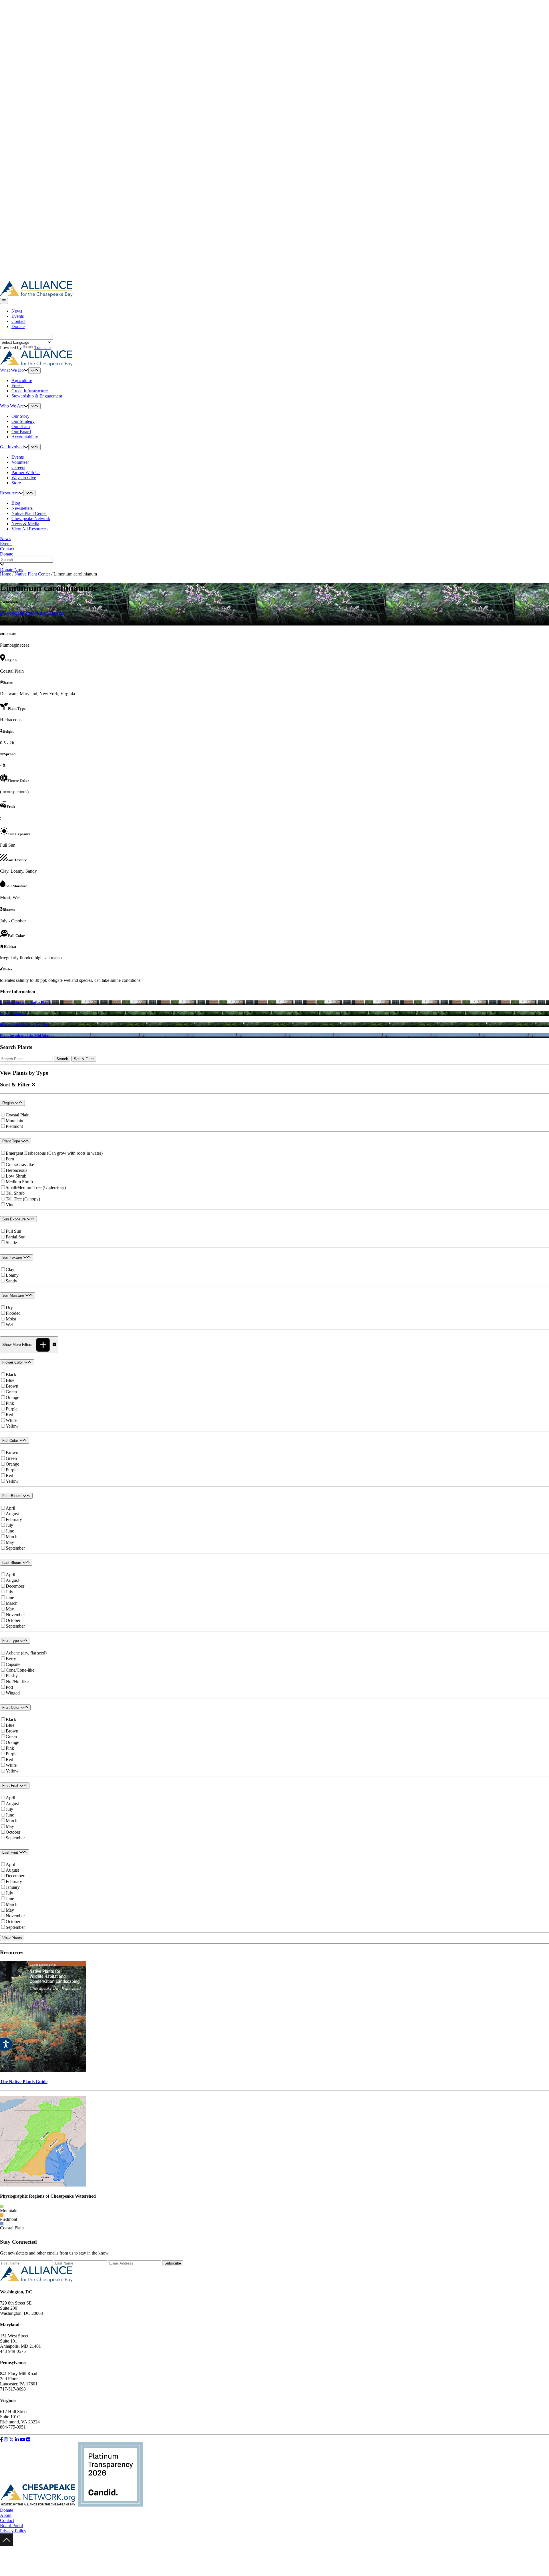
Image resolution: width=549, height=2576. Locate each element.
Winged (13, 1693)
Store (16, 483)
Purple (12, 1409)
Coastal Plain (18, 1115)
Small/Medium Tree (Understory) (36, 1187)
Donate (18, 326)
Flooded (13, 1313)
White (11, 1420)
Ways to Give (24, 478)
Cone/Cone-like (20, 1670)
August (12, 1514)
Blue (10, 1380)
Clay (10, 1269)
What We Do (12, 370)
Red (9, 1415)
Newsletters (22, 508)
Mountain (14, 1121)
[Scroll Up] (6, 2545)
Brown (12, 1386)
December (15, 1586)
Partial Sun (16, 1237)
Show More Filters (18, 1345)
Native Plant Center (29, 513)
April (10, 1508)
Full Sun (13, 1231)
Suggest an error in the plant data (34, 613)
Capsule (13, 1664)
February (14, 1519)
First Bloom (12, 1496)
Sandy (11, 1281)
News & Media (25, 524)
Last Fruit (11, 1852)
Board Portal (11, 2526)
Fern (10, 1159)
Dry (9, 1307)
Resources (9, 493)
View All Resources (29, 529)
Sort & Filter (84, 1059)
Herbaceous (16, 1170)
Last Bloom (12, 1563)
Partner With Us (26, 472)
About (6, 2515)
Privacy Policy (13, 2531)
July (9, 1525)
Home (6, 574)
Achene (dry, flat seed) (26, 1653)
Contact (18, 321)
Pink (10, 1403)
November (15, 1615)
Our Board (21, 432)
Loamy (12, 1275)
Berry (11, 1659)
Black (11, 1375)
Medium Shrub (19, 1182)
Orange (12, 1397)
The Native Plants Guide (24, 2082)
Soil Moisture (14, 1295)
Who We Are (12, 406)
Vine (10, 1205)
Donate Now (12, 570)
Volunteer (20, 462)
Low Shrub (16, 1176)
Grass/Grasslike (20, 1165)
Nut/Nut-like (17, 1681)
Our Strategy (23, 421)
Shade (11, 1243)
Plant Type (12, 1141)
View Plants (12, 1938)
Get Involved (12, 447)
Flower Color (13, 1362)
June (10, 1531)
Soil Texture (13, 1257)
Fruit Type (11, 1641)
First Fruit (11, 1785)
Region (9, 1103)
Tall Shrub (15, 1193)
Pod (9, 1687)
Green (11, 1392)
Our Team (21, 426)
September (15, 1548)
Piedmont (14, 1126)
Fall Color (11, 1441)
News (17, 311)
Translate (42, 348)
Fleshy (12, 1676)
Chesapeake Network (31, 518)
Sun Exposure (15, 1219)
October (13, 1620)
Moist (11, 1319)
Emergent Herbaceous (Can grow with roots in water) (54, 1153)
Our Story (20, 416)
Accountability (25, 437)
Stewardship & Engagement (37, 396)
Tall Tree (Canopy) (23, 1199)
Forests (18, 386)
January (13, 1887)
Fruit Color (11, 1707)
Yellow (12, 1426)
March (12, 1537)
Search (62, 1059)
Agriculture (22, 380)
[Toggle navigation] (4, 301)
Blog (16, 503)
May (10, 1542)
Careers (18, 467)
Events (18, 316)
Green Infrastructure (30, 391)
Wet (9, 1325)
